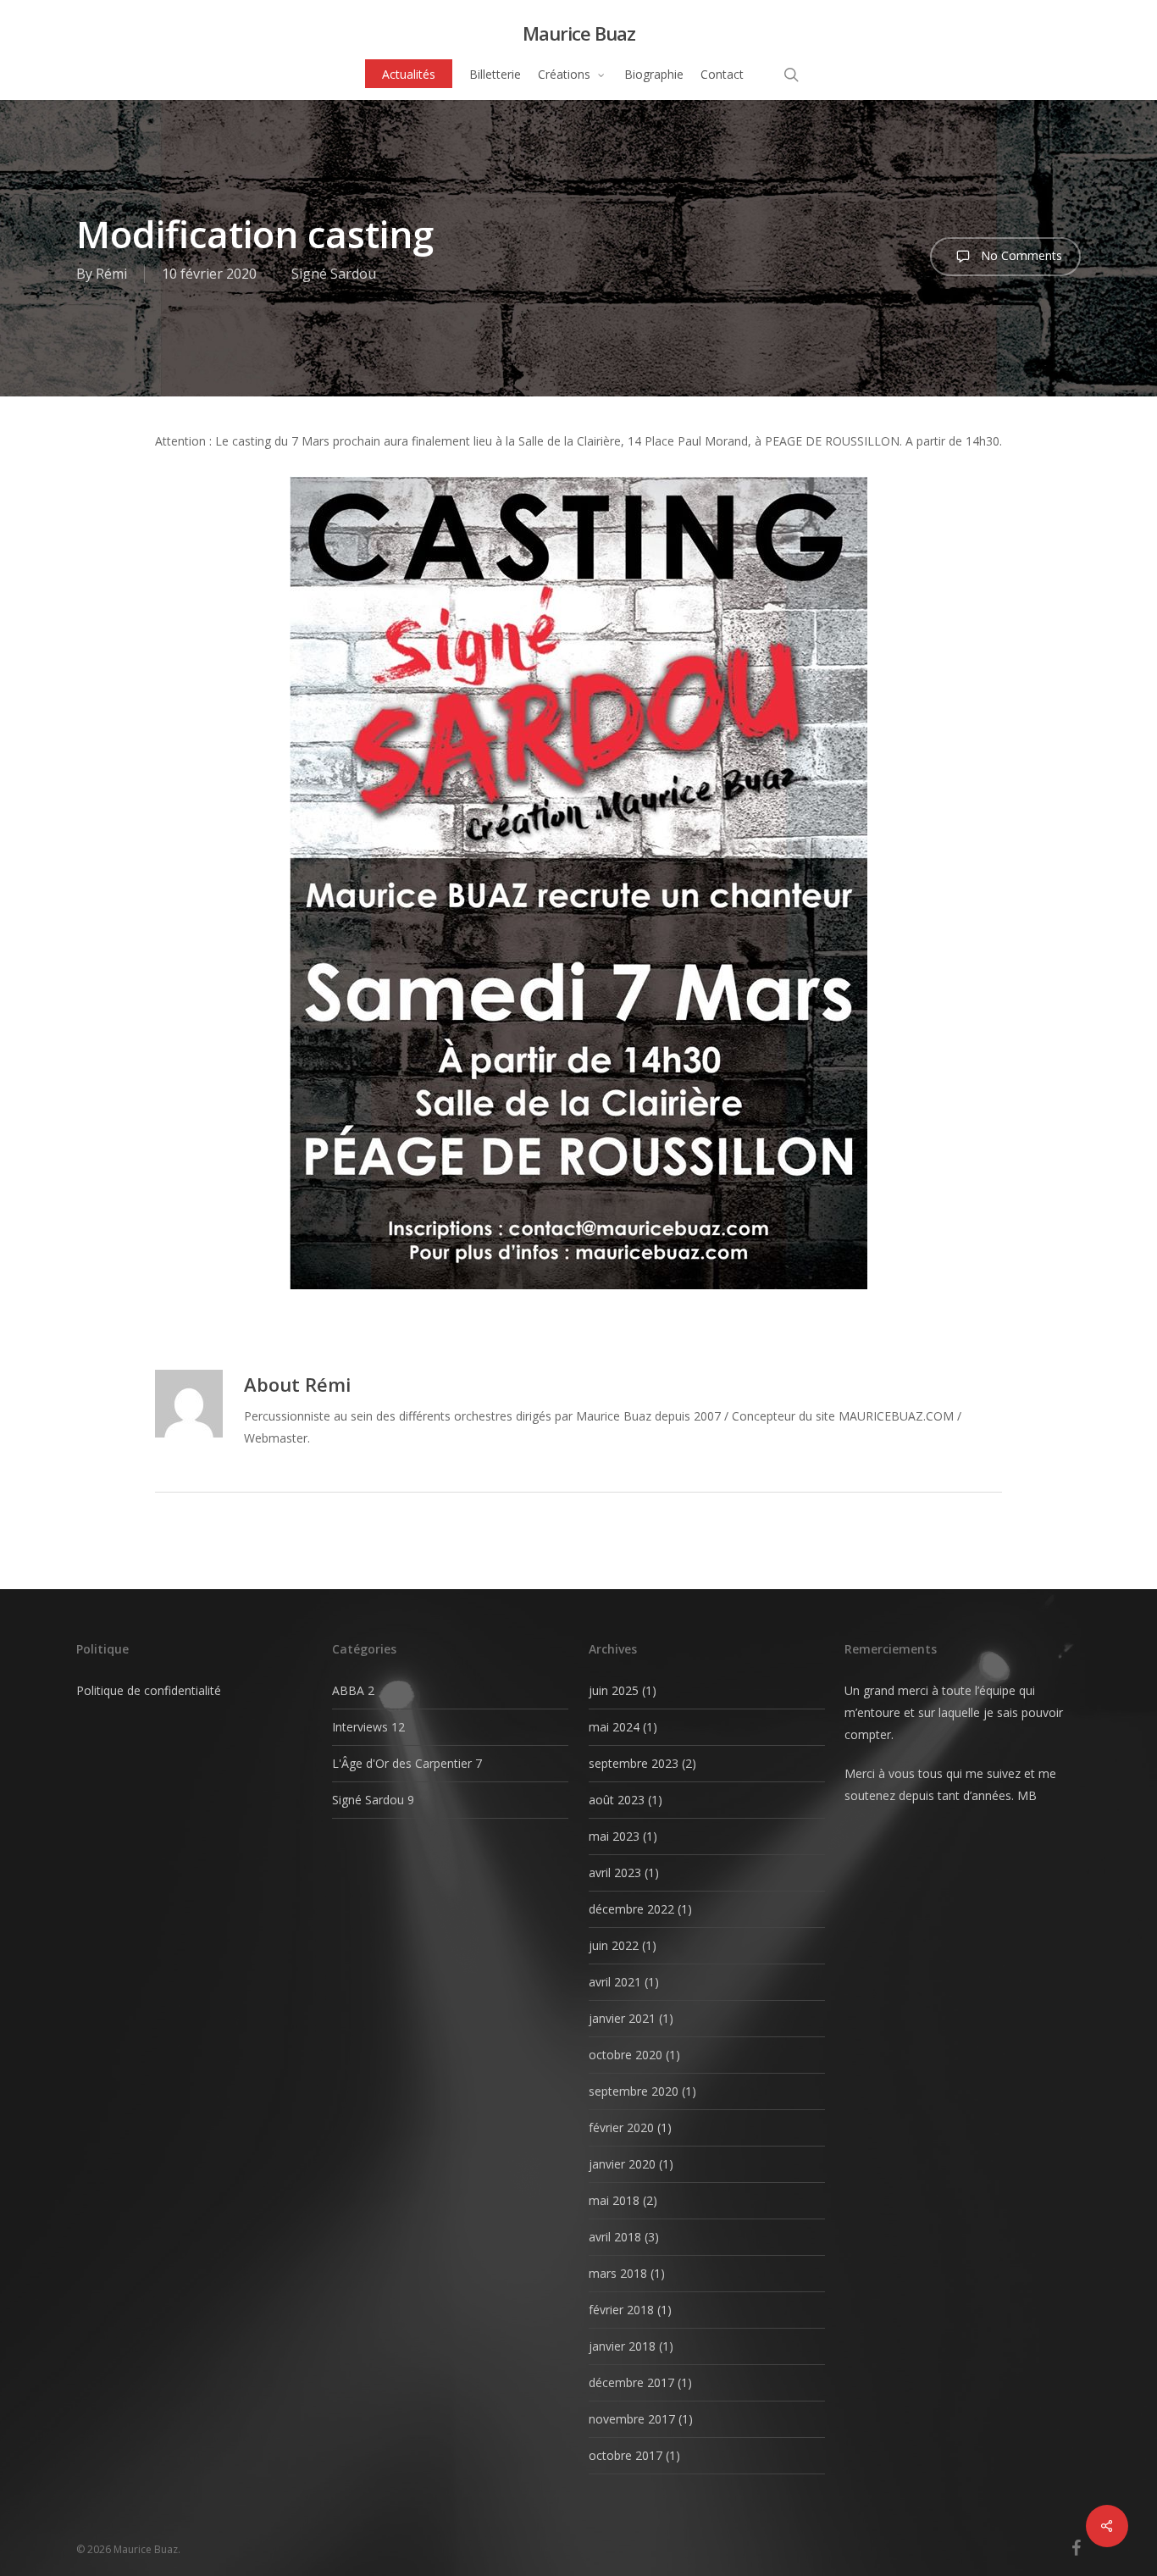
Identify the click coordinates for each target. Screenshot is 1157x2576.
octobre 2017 (626, 2455)
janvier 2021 (622, 2018)
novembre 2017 (632, 2419)
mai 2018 (614, 2200)
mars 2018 (618, 2273)
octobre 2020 (626, 2055)
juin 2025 (614, 1690)
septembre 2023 (634, 1763)
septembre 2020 (634, 2091)
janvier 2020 (622, 2164)
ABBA (348, 1690)
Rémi (111, 274)
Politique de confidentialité (149, 1690)
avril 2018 (615, 2237)
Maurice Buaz (579, 33)
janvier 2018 (622, 2346)
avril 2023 (615, 1872)
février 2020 (621, 2127)
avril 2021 (615, 1982)
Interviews (360, 1727)
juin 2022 (614, 1945)
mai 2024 (614, 1727)
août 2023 (617, 1800)
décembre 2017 (631, 2382)
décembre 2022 (631, 1909)
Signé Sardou (334, 274)
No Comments (1020, 255)
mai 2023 (614, 1836)
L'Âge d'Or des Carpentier (402, 1763)
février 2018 (621, 2310)
